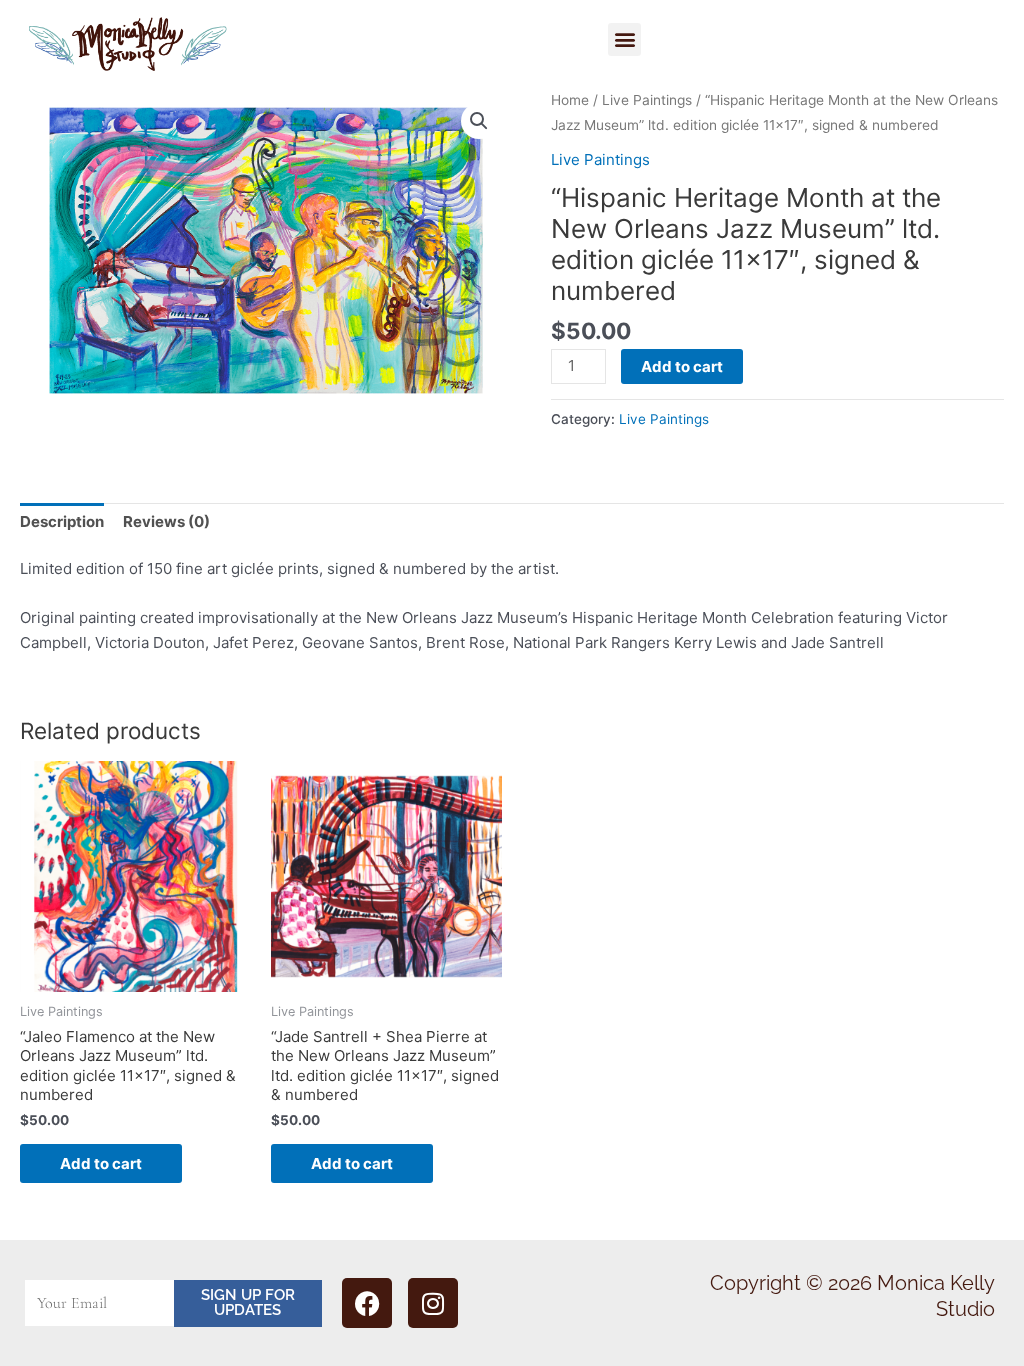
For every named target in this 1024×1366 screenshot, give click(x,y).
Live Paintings (647, 100)
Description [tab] (62, 521)
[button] (624, 39)
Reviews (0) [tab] (166, 521)
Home (570, 100)
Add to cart (682, 366)
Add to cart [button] (101, 1163)
